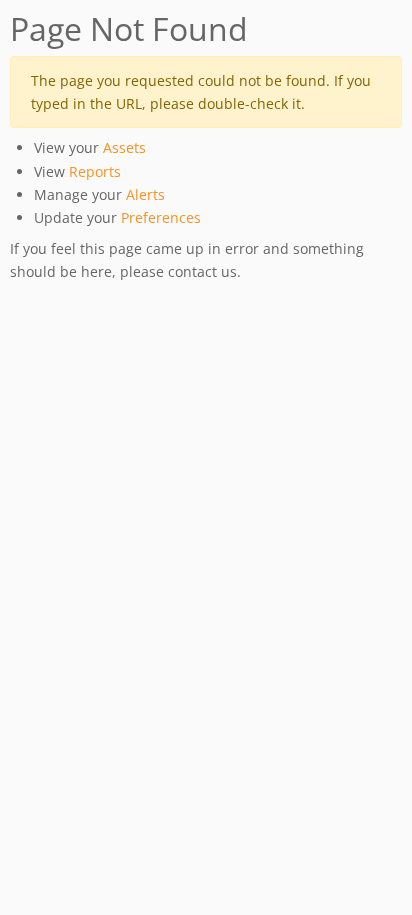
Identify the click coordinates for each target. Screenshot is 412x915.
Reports (95, 171)
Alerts (145, 194)
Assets (124, 147)
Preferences (161, 217)
